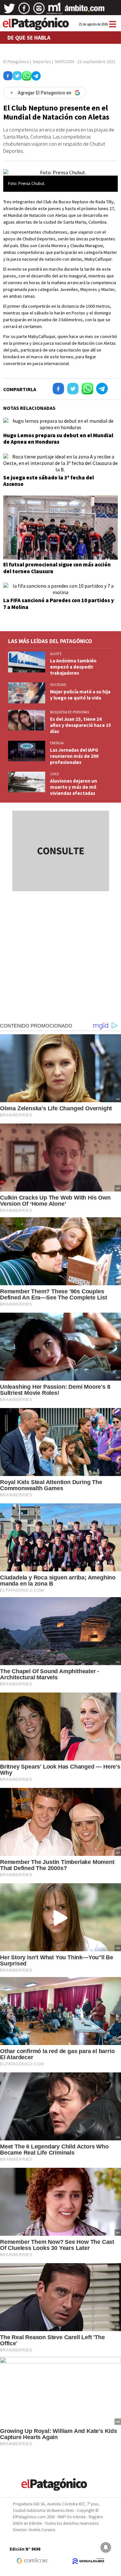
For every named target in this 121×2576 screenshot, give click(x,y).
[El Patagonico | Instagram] (39, 11)
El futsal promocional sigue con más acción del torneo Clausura (57, 568)
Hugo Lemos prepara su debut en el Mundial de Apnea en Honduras (58, 439)
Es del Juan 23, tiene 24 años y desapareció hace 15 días (81, 725)
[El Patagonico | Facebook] (24, 11)
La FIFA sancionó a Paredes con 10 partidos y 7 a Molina (59, 603)
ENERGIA (57, 743)
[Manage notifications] (106, 2547)
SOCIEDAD (58, 685)
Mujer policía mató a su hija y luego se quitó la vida (80, 695)
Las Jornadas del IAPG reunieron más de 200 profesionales (74, 756)
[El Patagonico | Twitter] (9, 11)
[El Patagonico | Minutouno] (55, 11)
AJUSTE (56, 654)
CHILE (55, 774)
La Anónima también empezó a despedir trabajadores (73, 667)
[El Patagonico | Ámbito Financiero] (85, 11)
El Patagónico (16, 62)
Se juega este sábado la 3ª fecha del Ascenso (49, 481)
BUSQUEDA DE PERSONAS (70, 712)
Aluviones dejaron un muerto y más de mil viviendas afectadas (74, 787)
